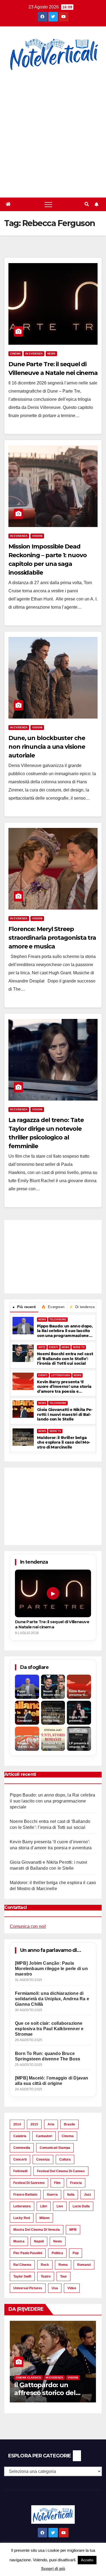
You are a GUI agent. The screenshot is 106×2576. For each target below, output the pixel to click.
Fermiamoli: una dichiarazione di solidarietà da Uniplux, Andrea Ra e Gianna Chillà (52, 1999)
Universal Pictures (28, 2288)
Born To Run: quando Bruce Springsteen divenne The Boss (48, 2056)
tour (63, 2276)
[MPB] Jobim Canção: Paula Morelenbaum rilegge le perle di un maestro (51, 1969)
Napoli (39, 2241)
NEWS (42, 1320)
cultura (65, 2159)
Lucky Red (22, 2218)
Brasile (69, 2124)
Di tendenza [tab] (82, 1307)
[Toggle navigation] (48, 204)
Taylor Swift (22, 2276)
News (51, 354)
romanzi (84, 2265)
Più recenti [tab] (24, 1307)
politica (57, 2253)
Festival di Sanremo (29, 2183)
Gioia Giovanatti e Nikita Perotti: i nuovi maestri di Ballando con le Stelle (65, 1415)
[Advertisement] (53, 135)
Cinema (15, 354)
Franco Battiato (25, 2195)
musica (19, 2241)
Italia (71, 2195)
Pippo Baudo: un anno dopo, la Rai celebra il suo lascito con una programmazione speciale (65, 1331)
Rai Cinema (22, 2265)
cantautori (44, 2136)
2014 (17, 2124)
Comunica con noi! (28, 1926)
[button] (87, 204)
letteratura (22, 2206)
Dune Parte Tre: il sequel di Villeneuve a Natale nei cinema (52, 1624)
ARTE (42, 1347)
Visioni (37, 536)
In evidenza (34, 354)
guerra (52, 2195)
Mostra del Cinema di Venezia (37, 2230)
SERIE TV (79, 1347)
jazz (88, 2195)
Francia (76, 2183)
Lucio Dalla (81, 2206)
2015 (34, 2124)
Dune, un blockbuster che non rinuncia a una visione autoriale (47, 747)
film (57, 2183)
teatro (46, 2276)
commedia (22, 2148)
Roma (63, 2265)
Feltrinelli (20, 2171)
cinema (68, 2136)
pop (76, 2253)
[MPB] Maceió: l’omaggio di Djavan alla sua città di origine (52, 2081)
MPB (73, 2230)
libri (44, 2206)
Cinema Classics (28, 2378)
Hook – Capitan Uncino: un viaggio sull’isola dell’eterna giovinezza (51, 2393)
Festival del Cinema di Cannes (61, 2171)
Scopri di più (53, 2569)
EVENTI (54, 1347)
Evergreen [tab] (53, 1307)
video (72, 2288)
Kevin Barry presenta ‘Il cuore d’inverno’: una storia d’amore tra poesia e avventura (64, 1387)
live (60, 2206)
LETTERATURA (61, 1375)
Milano (44, 2218)
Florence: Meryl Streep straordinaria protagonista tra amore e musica (52, 938)
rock (45, 2265)
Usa (55, 2288)
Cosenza (43, 2159)
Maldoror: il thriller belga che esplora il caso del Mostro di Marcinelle (64, 1443)
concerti (20, 2159)
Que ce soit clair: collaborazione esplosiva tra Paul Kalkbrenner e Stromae (49, 2029)
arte (51, 2124)
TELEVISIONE (58, 1320)
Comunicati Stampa (55, 2148)
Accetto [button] (87, 2560)
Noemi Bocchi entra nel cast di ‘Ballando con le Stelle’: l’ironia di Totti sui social (65, 1359)
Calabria (20, 2136)
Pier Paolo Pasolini (28, 2253)
